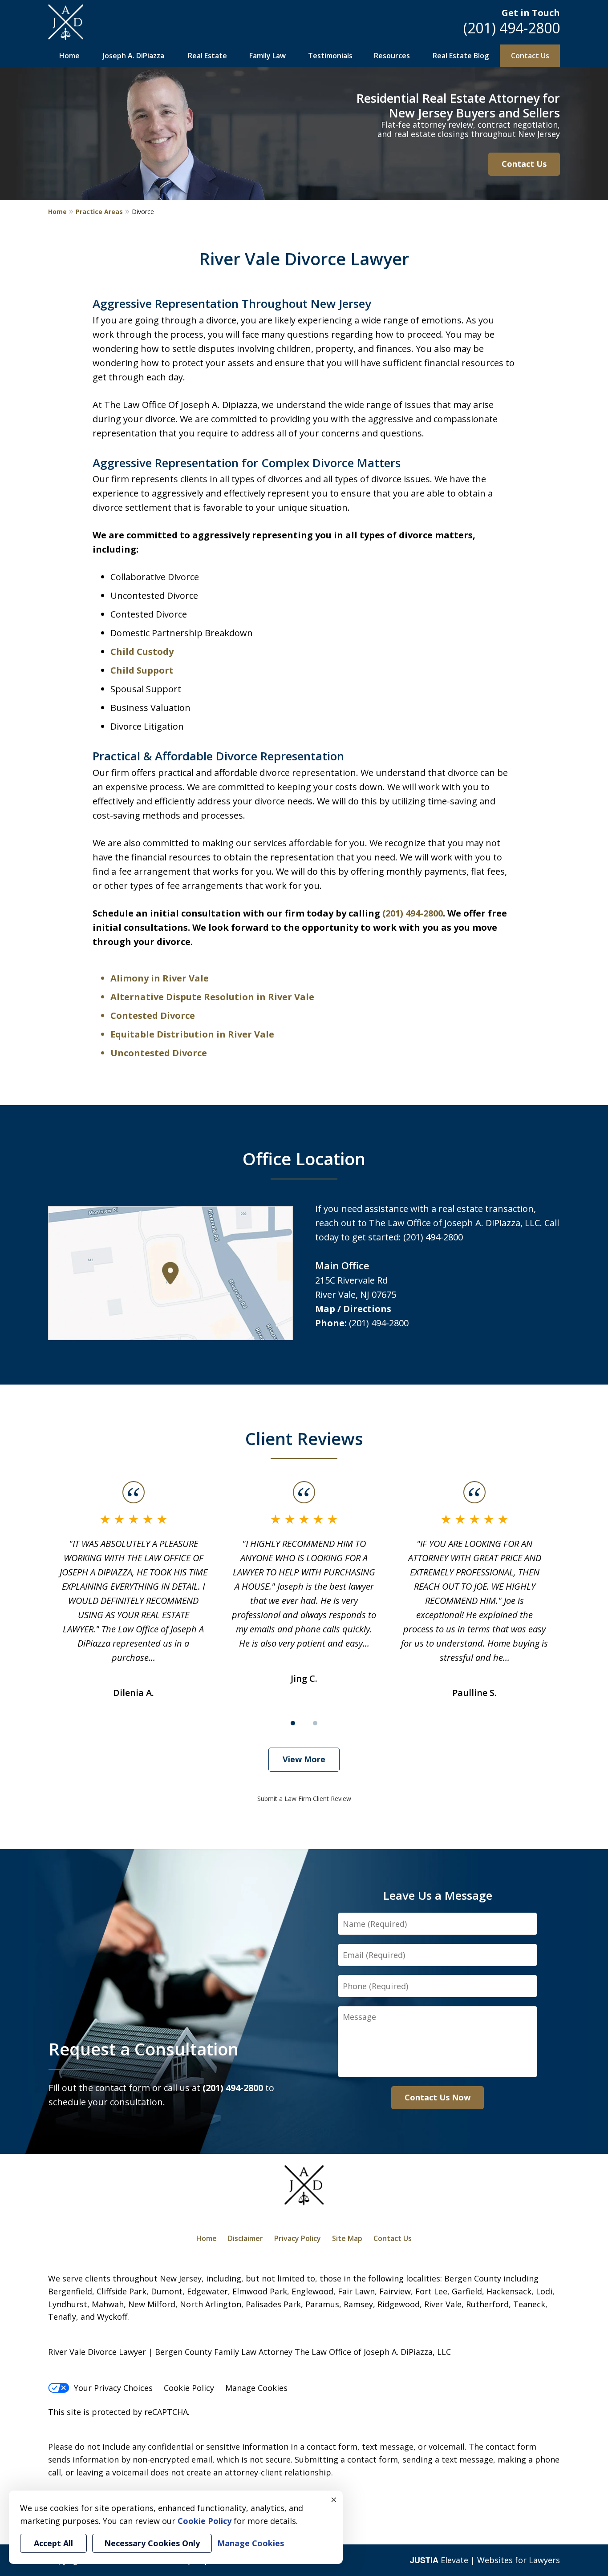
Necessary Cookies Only (152, 2543)
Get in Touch (531, 13)
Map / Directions (353, 1309)
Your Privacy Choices (113, 2388)
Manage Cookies (256, 2388)
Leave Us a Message (438, 1895)
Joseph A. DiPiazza (134, 56)
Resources (392, 56)
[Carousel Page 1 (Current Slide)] (293, 1723)
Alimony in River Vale (160, 978)
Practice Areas (99, 212)
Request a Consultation (144, 2049)
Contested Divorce (153, 1015)
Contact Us (530, 56)
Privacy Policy (298, 2238)
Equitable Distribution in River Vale (192, 1034)
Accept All (53, 2543)
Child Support (142, 670)
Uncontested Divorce (159, 1053)
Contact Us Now (438, 2097)
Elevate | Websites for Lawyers (485, 2560)
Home (69, 56)
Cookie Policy (189, 2388)
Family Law (268, 56)
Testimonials (330, 56)
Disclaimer (245, 2238)
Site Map (347, 2238)
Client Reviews (304, 1438)
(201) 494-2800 (512, 28)
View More (304, 1759)
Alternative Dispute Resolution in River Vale (212, 997)
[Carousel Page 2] (315, 1723)
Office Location (304, 1159)
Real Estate (207, 56)
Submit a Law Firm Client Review (304, 1799)
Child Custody (142, 652)
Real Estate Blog (461, 56)
